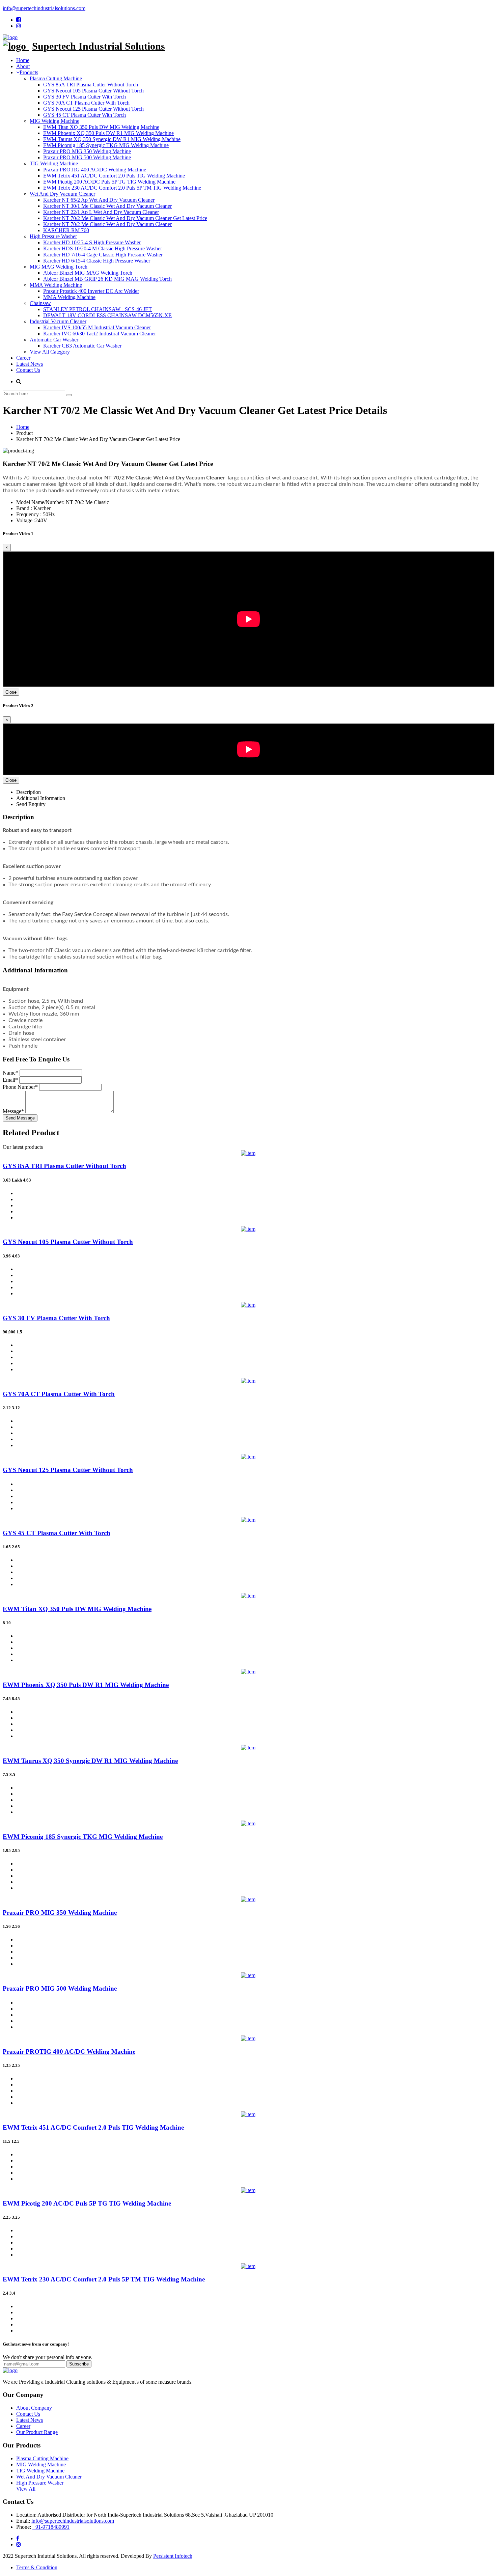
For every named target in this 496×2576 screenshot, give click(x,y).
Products (29, 72)
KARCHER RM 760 (66, 230)
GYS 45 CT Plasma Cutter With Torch (85, 115)
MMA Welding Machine (56, 285)
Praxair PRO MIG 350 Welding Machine (87, 151)
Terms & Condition (37, 2567)
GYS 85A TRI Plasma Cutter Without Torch (91, 85)
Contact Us (28, 370)
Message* (13, 1111)
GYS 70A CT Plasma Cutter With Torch (86, 103)
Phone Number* (20, 1087)
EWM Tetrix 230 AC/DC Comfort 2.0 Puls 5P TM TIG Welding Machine (122, 188)
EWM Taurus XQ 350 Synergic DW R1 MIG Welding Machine (112, 139)
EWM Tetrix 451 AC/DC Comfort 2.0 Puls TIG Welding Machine (114, 176)
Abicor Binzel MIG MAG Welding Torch (88, 273)
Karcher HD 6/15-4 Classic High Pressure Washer (97, 261)
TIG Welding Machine (54, 163)
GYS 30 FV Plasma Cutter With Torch (85, 97)
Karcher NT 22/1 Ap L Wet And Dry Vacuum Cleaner (101, 212)
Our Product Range (37, 2432)
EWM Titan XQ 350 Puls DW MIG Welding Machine (101, 127)
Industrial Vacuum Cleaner (58, 321)
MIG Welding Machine (54, 121)
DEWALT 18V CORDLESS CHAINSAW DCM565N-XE (107, 315)
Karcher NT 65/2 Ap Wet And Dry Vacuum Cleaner (99, 200)
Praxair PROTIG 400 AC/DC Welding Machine (95, 170)
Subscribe (79, 2364)
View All (26, 2489)
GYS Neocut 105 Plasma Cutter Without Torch (93, 91)
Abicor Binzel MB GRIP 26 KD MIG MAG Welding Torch (107, 279)
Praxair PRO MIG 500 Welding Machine (87, 157)
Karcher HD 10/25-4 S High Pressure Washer (92, 242)
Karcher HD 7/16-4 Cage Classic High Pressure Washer (103, 255)
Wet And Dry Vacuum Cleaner (62, 194)
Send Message (20, 1118)
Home (23, 60)
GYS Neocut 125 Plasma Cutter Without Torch (93, 109)
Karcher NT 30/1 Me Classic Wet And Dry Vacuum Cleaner (107, 206)
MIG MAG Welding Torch (59, 267)
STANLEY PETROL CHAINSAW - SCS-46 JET (98, 309)
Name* (10, 1073)
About (23, 66)
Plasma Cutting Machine (56, 78)
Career (23, 358)
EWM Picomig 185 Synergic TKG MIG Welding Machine (106, 145)
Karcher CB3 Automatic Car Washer (82, 346)
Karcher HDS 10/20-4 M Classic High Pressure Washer (103, 248)
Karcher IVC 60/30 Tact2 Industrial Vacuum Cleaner (100, 334)
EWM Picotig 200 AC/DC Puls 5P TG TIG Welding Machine (109, 182)
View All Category (50, 352)
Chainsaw (40, 303)
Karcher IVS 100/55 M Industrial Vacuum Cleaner (97, 327)
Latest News (30, 364)
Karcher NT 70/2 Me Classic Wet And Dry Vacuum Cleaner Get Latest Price (125, 218)
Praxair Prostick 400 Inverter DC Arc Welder (91, 291)
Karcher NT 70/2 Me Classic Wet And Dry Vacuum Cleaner (107, 224)
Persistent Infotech (173, 2556)
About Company (34, 2408)
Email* (10, 1080)
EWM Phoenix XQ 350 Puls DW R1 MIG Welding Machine (108, 133)
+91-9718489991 (51, 2527)
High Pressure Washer (53, 236)
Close (11, 692)
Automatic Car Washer (54, 340)
